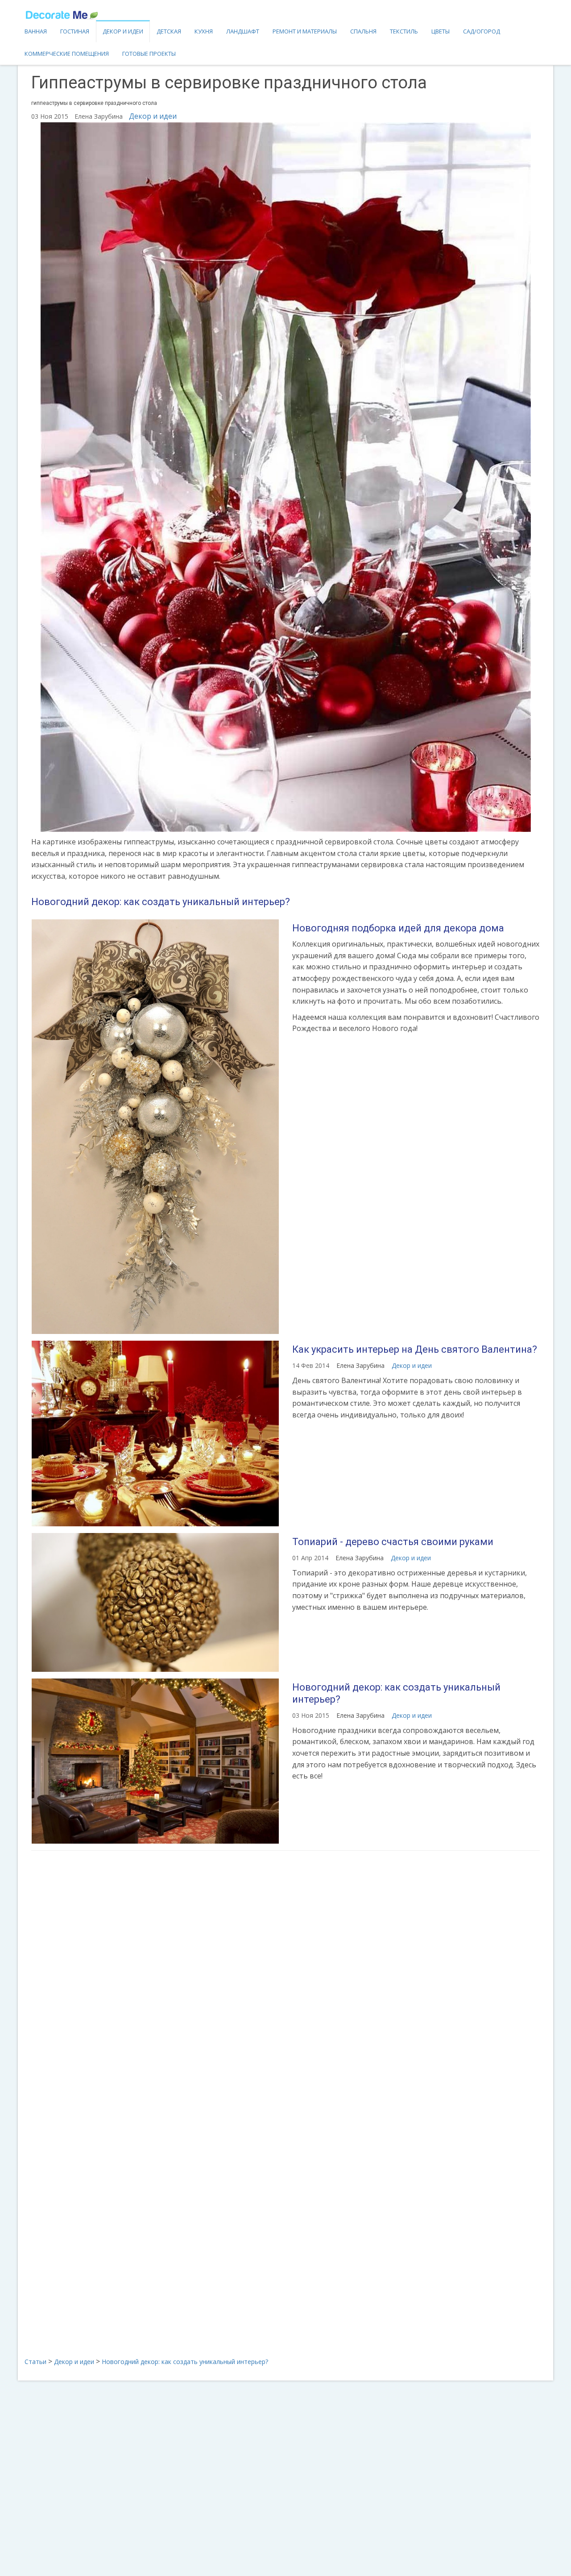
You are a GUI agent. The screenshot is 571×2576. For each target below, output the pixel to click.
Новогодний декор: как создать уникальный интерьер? (161, 902)
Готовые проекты (149, 54)
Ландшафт (243, 31)
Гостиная (75, 31)
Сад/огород (482, 31)
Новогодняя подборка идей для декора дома (398, 928)
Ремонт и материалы (305, 31)
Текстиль (404, 31)
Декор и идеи (123, 31)
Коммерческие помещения (67, 54)
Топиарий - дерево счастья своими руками (393, 1542)
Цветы (441, 31)
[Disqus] (285, 1976)
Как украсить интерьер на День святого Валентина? (415, 1349)
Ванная (36, 31)
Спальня (363, 31)
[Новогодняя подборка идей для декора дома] (155, 1127)
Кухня (204, 31)
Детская (169, 31)
